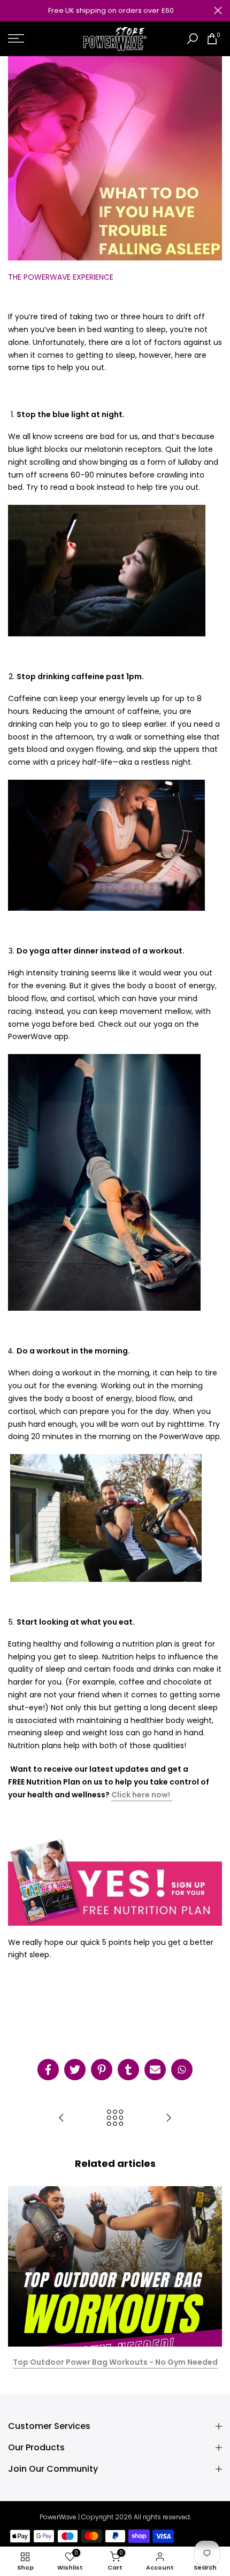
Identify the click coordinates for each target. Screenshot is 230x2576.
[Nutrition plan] (115, 1880)
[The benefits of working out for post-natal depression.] (62, 2119)
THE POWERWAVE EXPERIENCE (61, 277)
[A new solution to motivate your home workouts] (168, 2119)
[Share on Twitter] (75, 2070)
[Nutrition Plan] (171, 1795)
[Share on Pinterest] (102, 2070)
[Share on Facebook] (48, 2070)
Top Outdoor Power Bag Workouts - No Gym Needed (115, 2362)
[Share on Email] (155, 2070)
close (218, 10)
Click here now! (141, 1795)
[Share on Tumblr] (128, 2070)
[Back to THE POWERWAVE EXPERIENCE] (115, 2119)
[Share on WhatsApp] (182, 2070)
